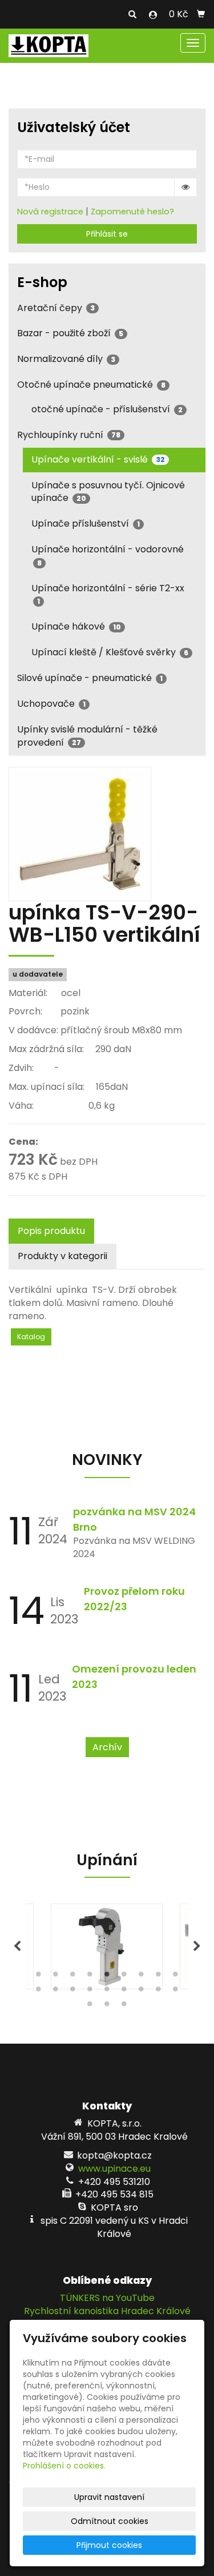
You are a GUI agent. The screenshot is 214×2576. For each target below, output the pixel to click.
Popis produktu (51, 1231)
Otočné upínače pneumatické (91, 385)
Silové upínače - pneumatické (90, 678)
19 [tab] (90, 2006)
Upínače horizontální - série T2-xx (108, 594)
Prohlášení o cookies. (64, 2466)
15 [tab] (124, 1992)
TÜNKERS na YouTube (107, 2298)
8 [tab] (159, 1977)
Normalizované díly (66, 359)
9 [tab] (176, 1977)
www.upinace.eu (114, 2169)
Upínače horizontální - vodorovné (108, 555)
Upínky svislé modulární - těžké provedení (87, 736)
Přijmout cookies (109, 2545)
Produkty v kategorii (62, 1256)
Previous (17, 1946)
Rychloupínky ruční (69, 435)
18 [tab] (176, 1992)
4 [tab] (90, 1977)
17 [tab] (159, 1992)
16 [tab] (142, 1992)
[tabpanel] (107, 1946)
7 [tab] (142, 1977)
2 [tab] (56, 1977)
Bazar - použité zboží (70, 333)
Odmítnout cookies (110, 2521)
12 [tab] (73, 1992)
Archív (107, 1747)
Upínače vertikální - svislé (98, 459)
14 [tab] (107, 1992)
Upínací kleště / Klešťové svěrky (110, 652)
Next (197, 1946)
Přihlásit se (107, 234)
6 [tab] (124, 1977)
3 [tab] (73, 1977)
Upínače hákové (76, 626)
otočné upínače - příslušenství (107, 409)
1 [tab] (39, 1977)
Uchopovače (51, 704)
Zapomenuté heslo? (132, 212)
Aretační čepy (56, 308)
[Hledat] (132, 15)
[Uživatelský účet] (153, 15)
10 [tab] (39, 1992)
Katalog (31, 1337)
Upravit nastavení (109, 2497)
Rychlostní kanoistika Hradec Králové (107, 2311)
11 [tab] (56, 1992)
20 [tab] (107, 2006)
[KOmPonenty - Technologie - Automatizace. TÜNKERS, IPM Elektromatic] (49, 45)
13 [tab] (90, 1992)
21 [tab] (124, 2006)
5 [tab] (107, 1977)
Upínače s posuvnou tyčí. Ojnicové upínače (108, 492)
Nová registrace (50, 212)
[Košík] (201, 14)
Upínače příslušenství (86, 523)
